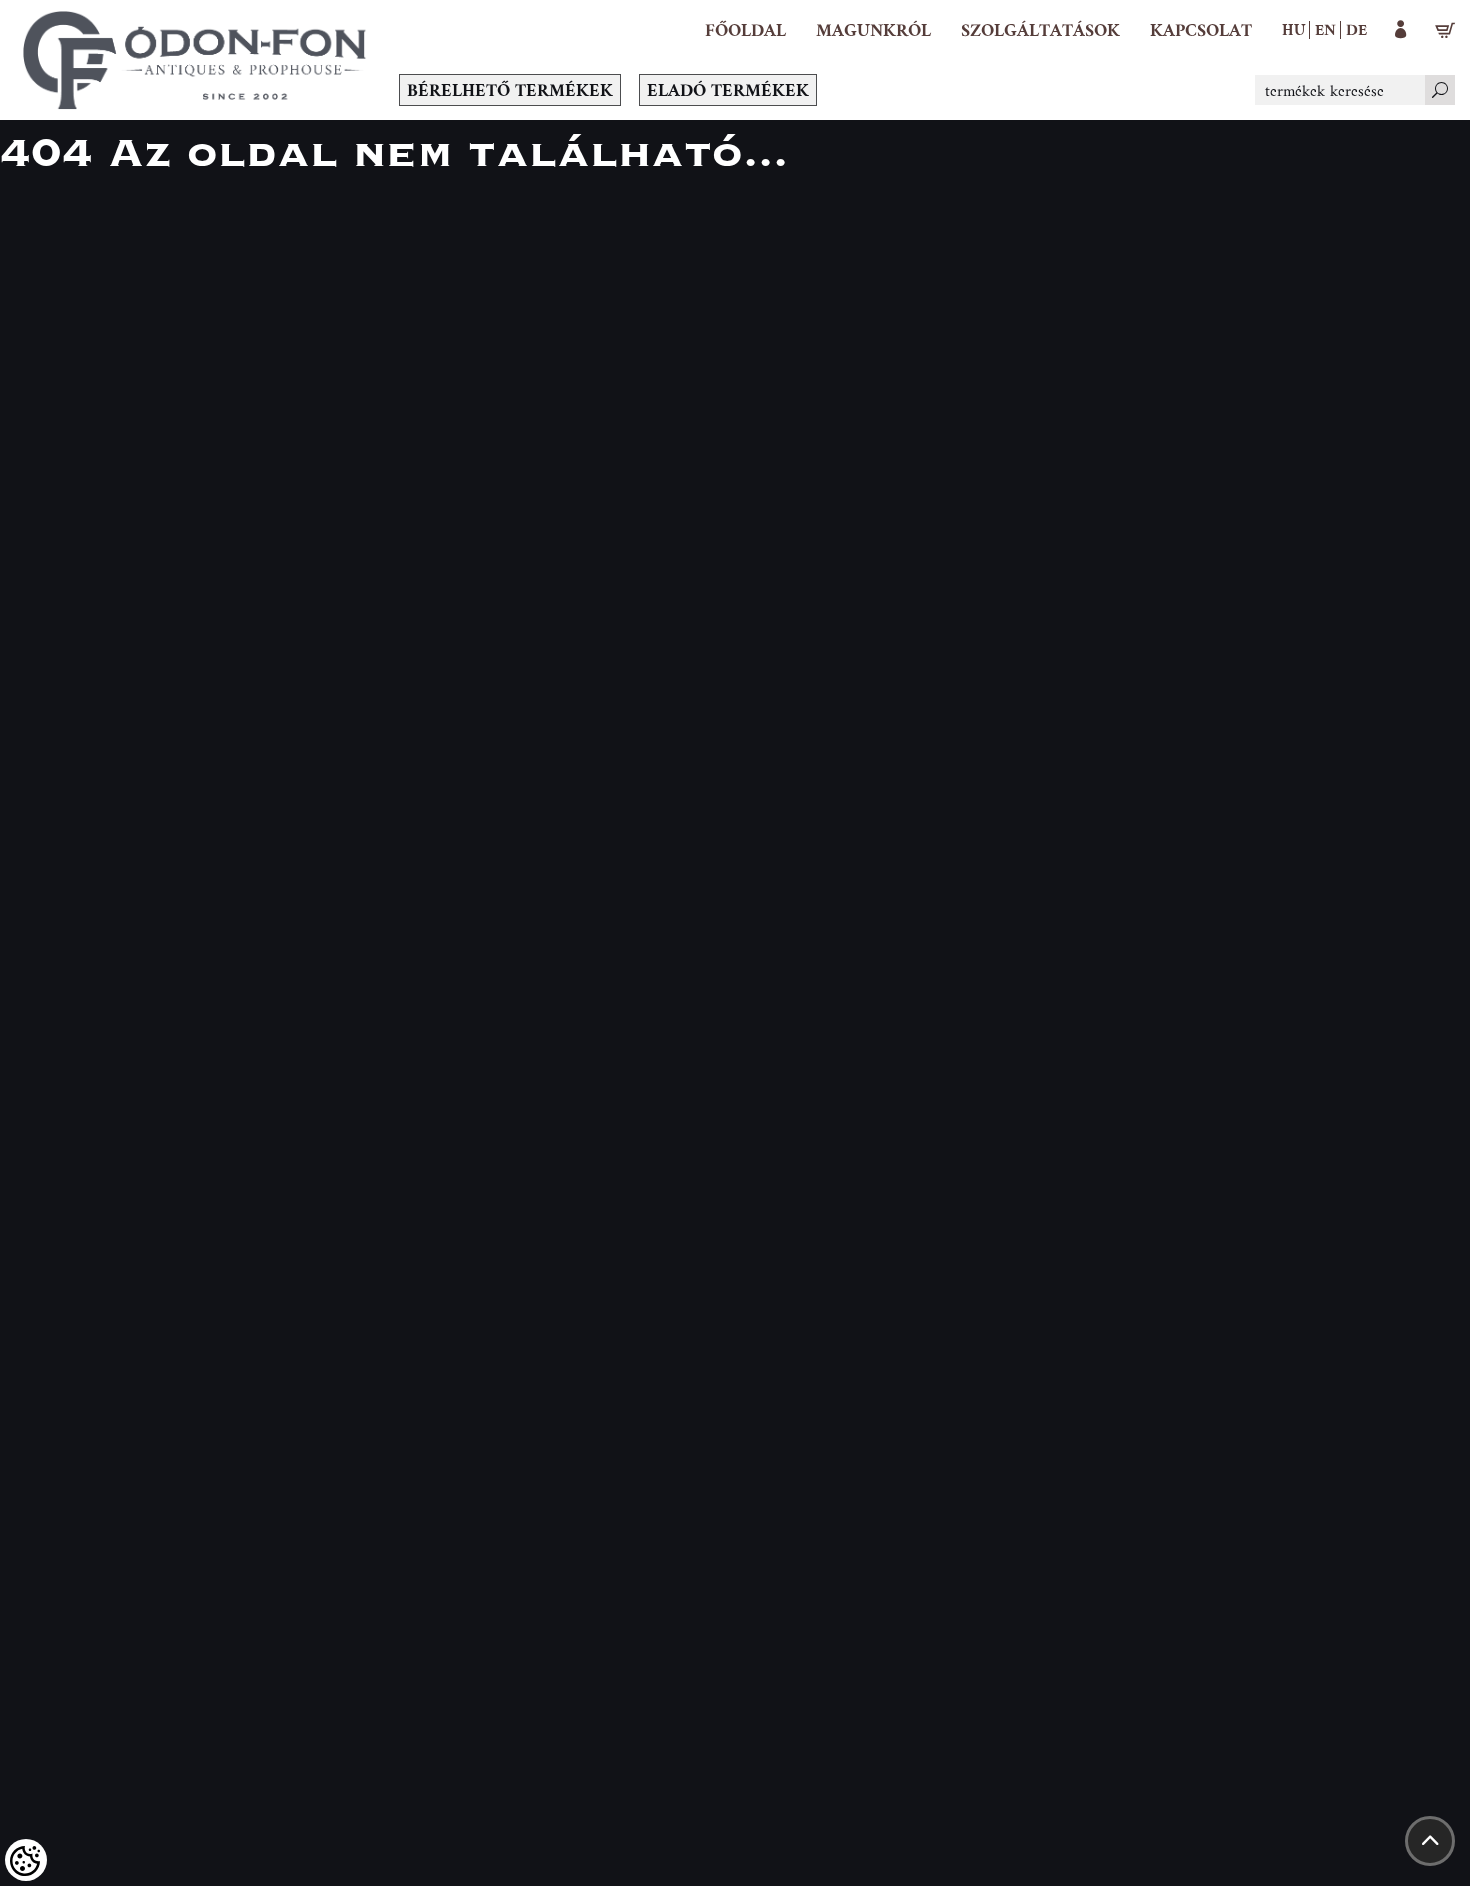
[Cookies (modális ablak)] (26, 1860)
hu (1293, 29)
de (1356, 29)
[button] (873, 30)
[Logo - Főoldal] (195, 60)
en (1325, 29)
